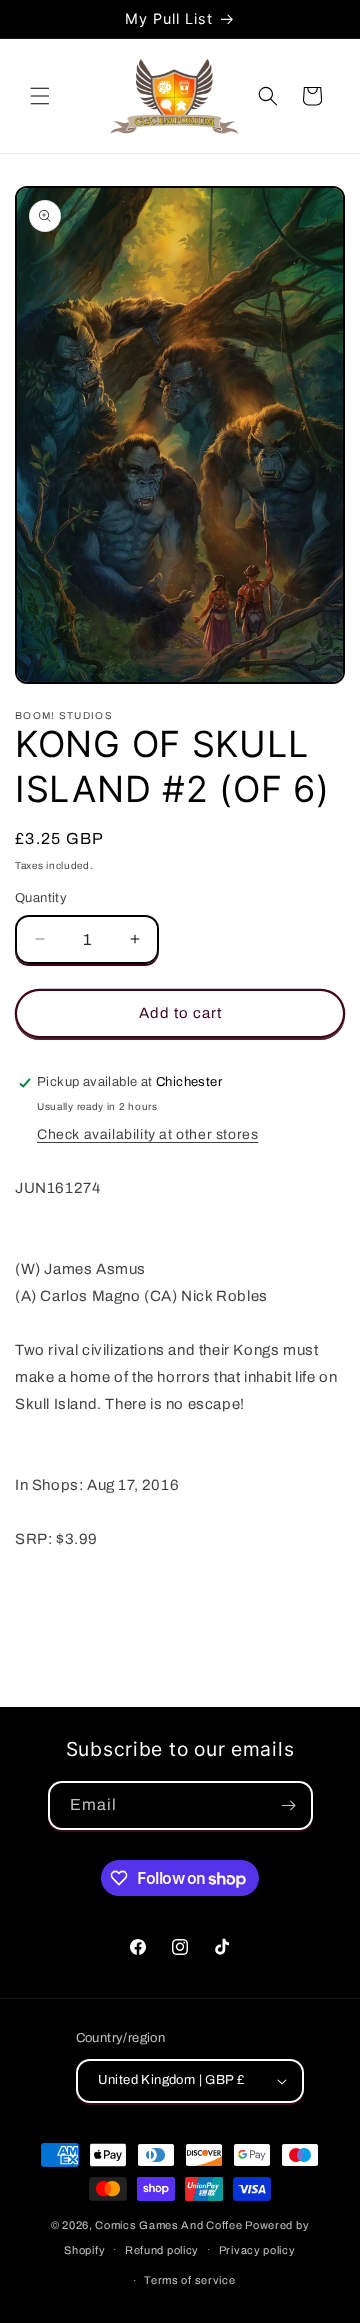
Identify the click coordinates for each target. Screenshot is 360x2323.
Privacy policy (257, 2250)
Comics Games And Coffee (168, 2225)
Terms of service (189, 2280)
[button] (40, 96)
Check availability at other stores (147, 1134)
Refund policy (162, 2250)
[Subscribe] (289, 1805)
